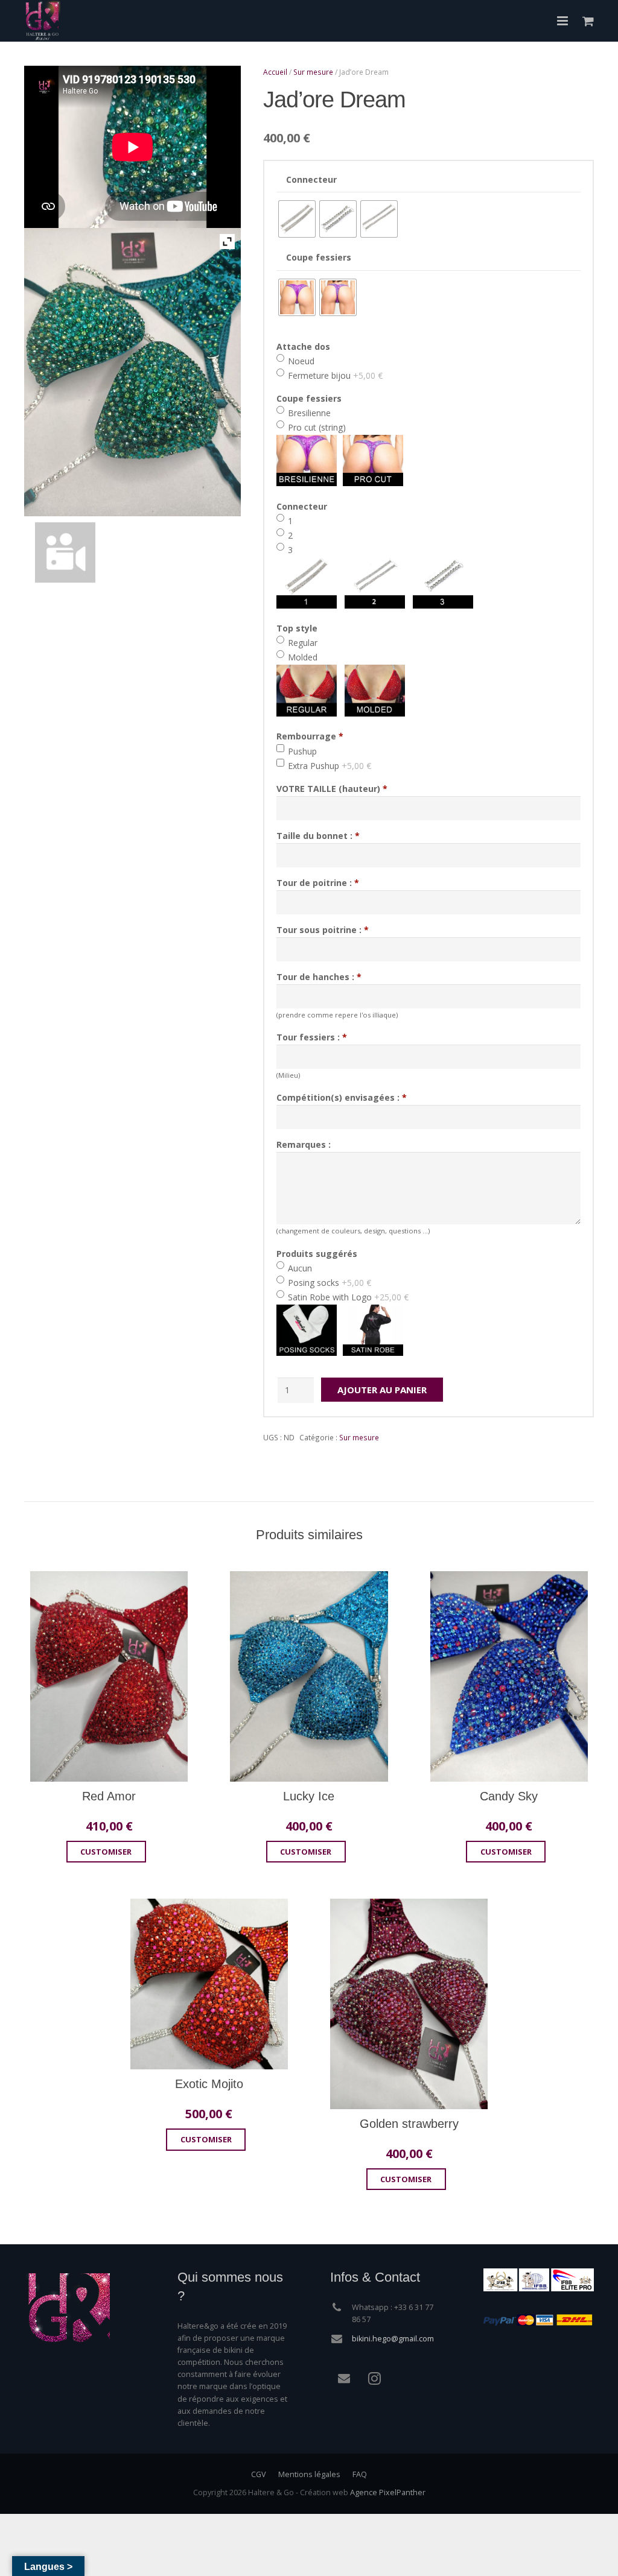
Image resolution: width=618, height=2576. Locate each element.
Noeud (300, 361)
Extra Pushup (328, 766)
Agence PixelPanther (388, 2492)
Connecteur (311, 179)
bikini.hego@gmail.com (393, 2339)
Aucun (299, 1268)
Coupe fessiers (319, 257)
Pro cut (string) (316, 427)
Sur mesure (313, 72)
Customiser (106, 1852)
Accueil (275, 72)
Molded (301, 657)
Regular (301, 643)
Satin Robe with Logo (347, 1297)
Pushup (301, 751)
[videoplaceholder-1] (132, 552)
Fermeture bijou (334, 375)
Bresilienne (308, 413)
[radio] (297, 219)
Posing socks (328, 1283)
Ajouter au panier (382, 1390)
